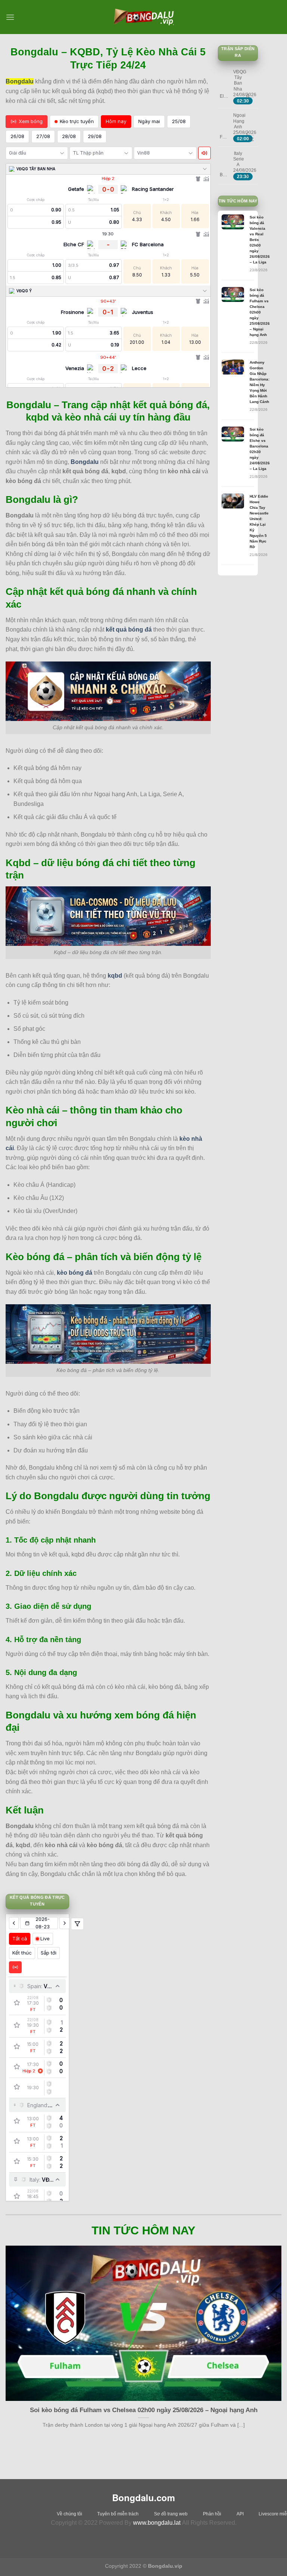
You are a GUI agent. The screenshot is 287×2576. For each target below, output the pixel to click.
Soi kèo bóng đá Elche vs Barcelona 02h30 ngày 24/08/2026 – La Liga (260, 449)
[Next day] (64, 1923)
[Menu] (10, 17)
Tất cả (20, 1938)
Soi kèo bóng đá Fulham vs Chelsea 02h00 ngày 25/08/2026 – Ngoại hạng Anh (260, 312)
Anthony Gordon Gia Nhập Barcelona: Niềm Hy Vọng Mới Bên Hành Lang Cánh (260, 382)
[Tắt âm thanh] (204, 153)
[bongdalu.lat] (143, 17)
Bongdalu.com (143, 2497)
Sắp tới (49, 1953)
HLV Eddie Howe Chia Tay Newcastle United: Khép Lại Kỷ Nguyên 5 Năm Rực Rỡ (259, 522)
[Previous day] (14, 1923)
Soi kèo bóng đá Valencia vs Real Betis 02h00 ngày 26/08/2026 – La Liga (260, 240)
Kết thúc (22, 1953)
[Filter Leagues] (77, 1924)
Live (45, 1938)
